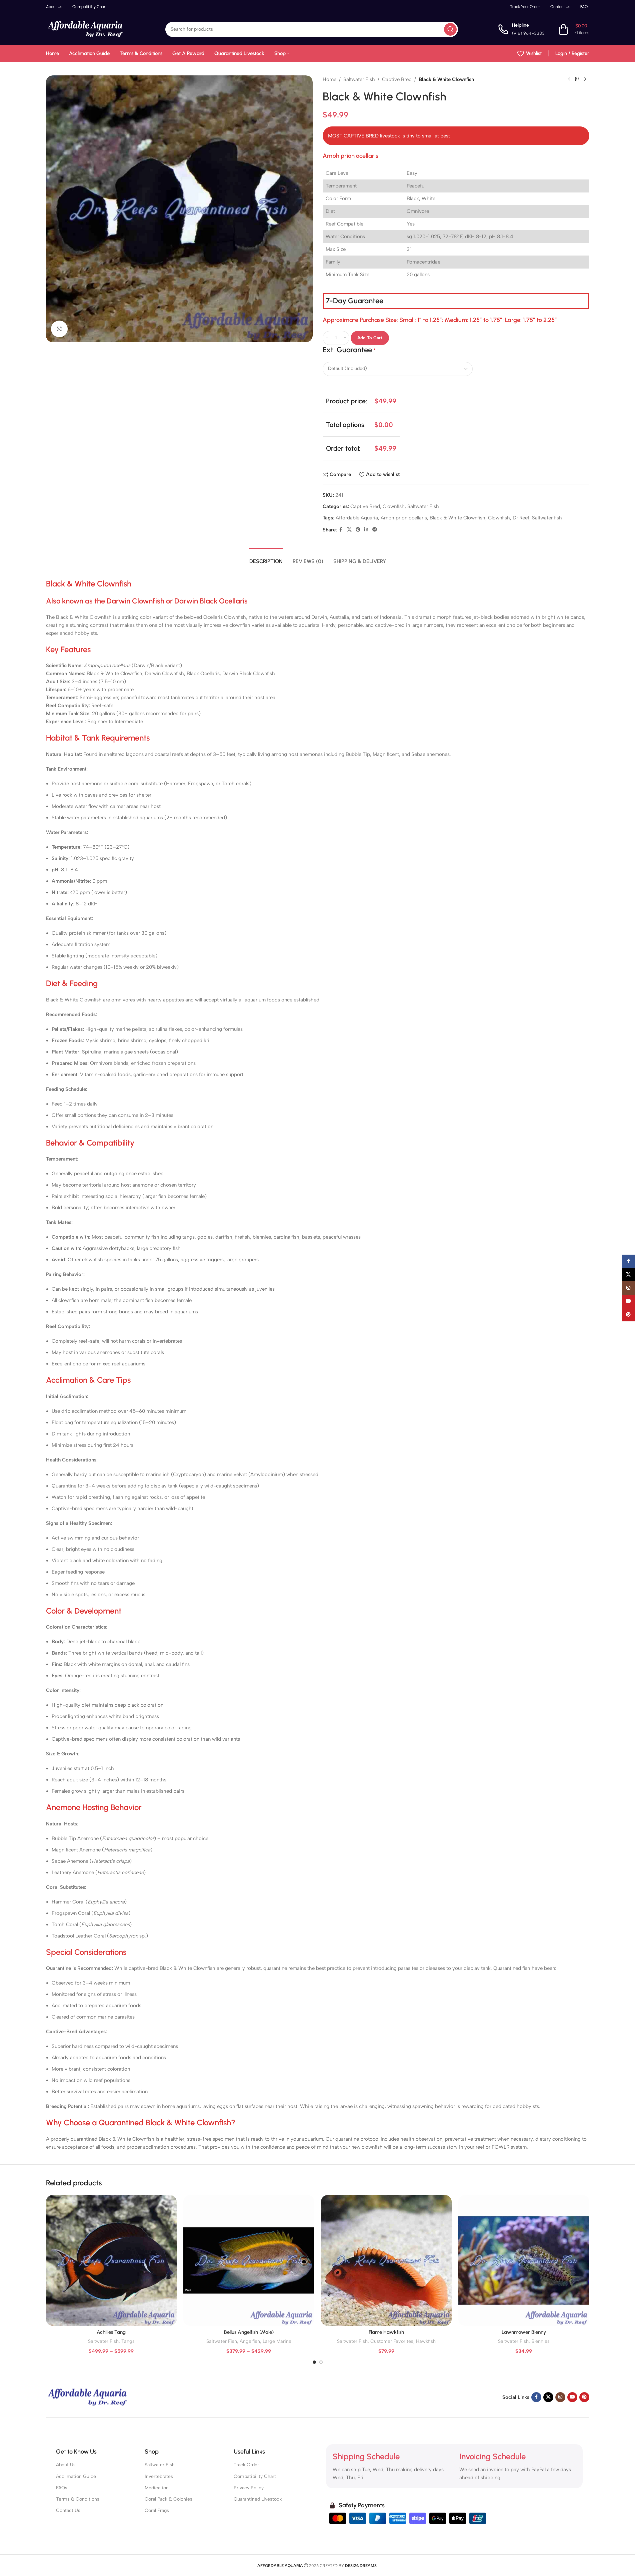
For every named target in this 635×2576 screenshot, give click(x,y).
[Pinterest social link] (358, 530)
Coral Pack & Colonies (168, 2499)
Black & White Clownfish (457, 518)
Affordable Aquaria (357, 518)
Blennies (540, 2341)
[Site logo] (86, 29)
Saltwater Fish (359, 79)
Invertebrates (159, 2476)
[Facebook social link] (341, 530)
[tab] (266, 558)
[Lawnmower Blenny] (524, 2261)
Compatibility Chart (255, 2476)
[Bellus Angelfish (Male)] (249, 2261)
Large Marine (277, 2341)
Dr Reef (521, 518)
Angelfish (250, 2341)
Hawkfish (426, 2341)
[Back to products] (577, 79)
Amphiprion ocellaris (404, 518)
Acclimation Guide (76, 2476)
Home (329, 79)
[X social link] (349, 530)
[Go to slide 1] (314, 2362)
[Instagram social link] (560, 2397)
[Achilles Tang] (111, 2261)
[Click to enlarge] (59, 329)
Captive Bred (397, 79)
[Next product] (585, 79)
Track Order (246, 2465)
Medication (157, 2488)
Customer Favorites (392, 2341)
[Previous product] (569, 79)
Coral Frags (157, 2510)
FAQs (62, 2488)
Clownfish (394, 506)
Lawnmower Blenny (524, 2332)
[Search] (450, 29)
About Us (66, 2465)
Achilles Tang (111, 2332)
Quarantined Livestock (258, 2499)
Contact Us (68, 2510)
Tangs (128, 2341)
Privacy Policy (249, 2488)
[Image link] (88, 2397)
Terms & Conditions (78, 2499)
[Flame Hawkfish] (386, 2261)
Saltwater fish (547, 518)
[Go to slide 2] (321, 2362)
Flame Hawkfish (386, 2332)
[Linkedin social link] (366, 530)
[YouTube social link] (572, 2397)
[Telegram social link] (375, 530)
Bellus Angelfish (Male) (249, 2332)
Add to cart (370, 338)
